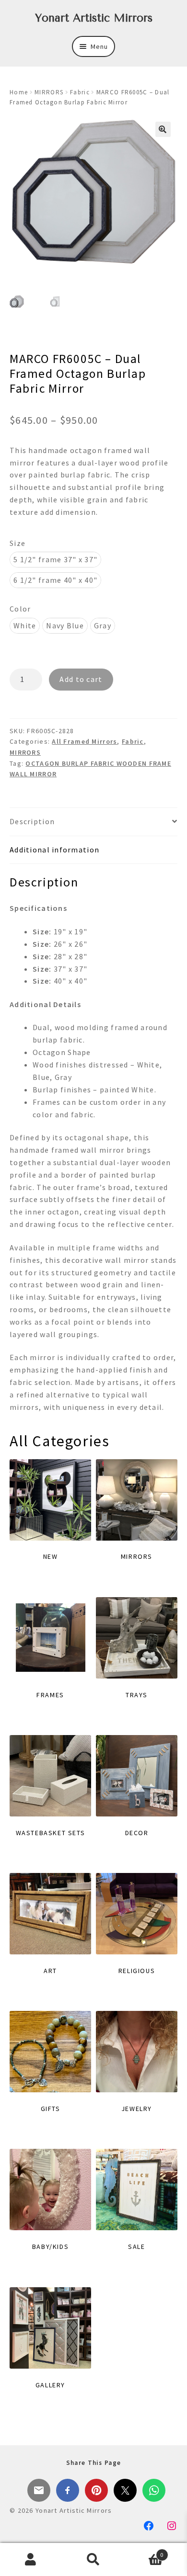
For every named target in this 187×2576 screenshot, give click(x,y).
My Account (31, 2560)
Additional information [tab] (54, 850)
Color (20, 609)
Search (93, 2560)
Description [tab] (32, 821)
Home (19, 92)
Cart (144, 2551)
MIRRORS (49, 92)
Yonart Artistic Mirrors (94, 18)
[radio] (55, 560)
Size (18, 543)
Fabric (80, 92)
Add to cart (81, 679)
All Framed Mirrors (84, 741)
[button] (163, 129)
